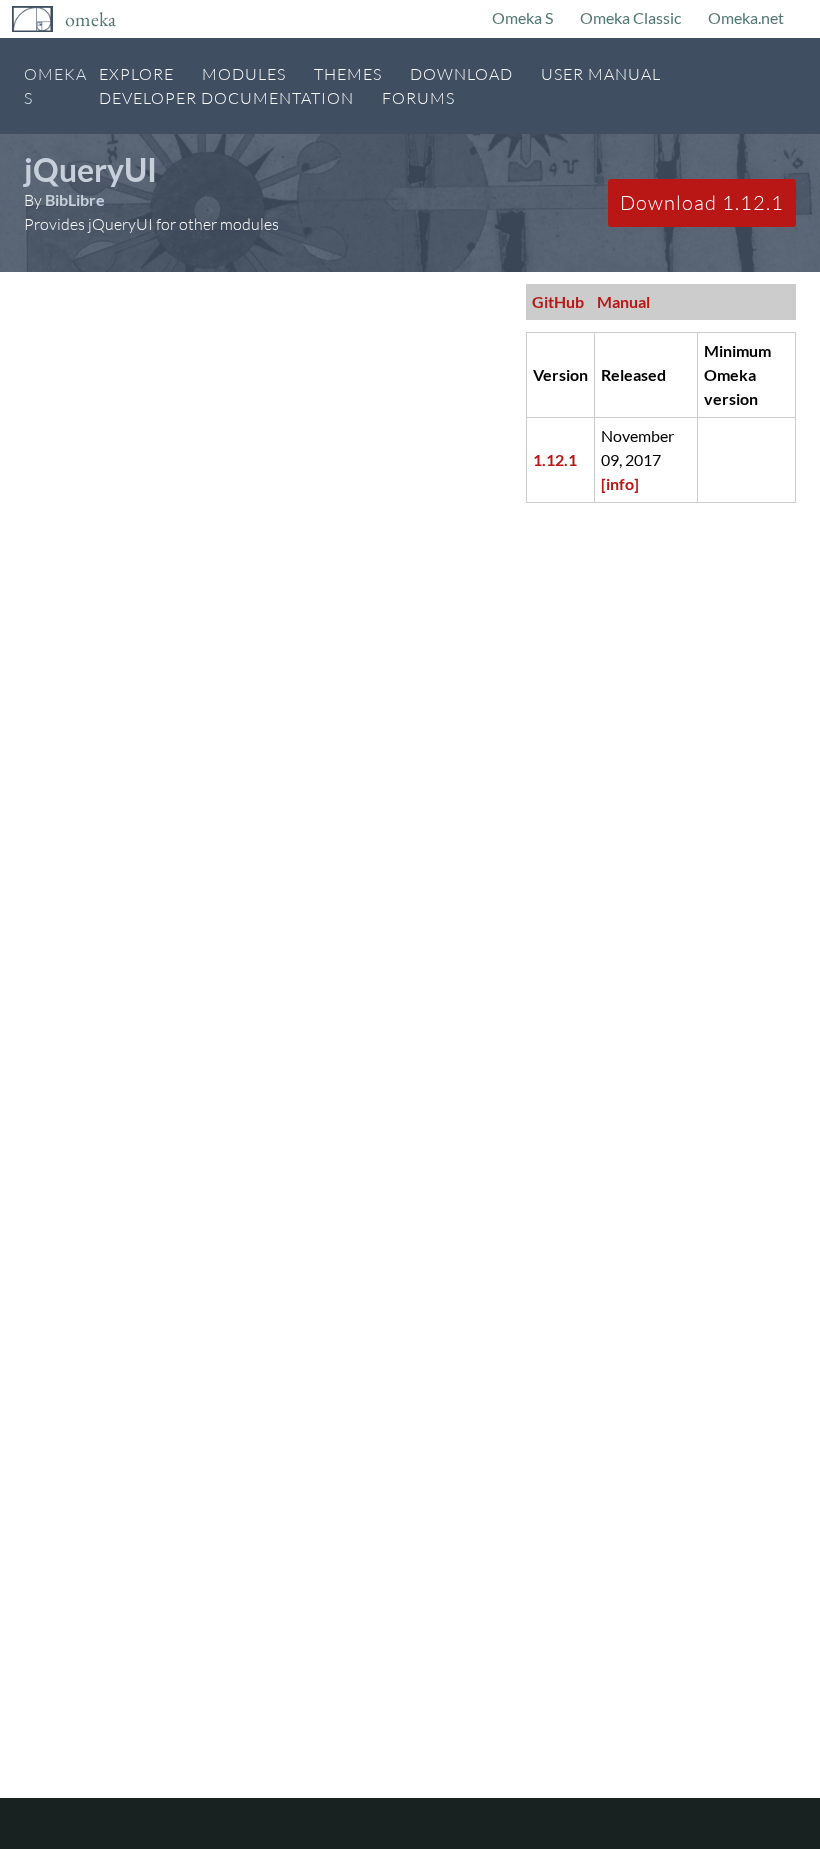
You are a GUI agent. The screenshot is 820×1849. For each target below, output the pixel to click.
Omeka (90, 19)
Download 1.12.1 (702, 202)
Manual (623, 301)
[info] (620, 483)
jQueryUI (90, 169)
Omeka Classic (630, 17)
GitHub (558, 301)
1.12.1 (555, 459)
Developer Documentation (226, 98)
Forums (418, 98)
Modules (244, 74)
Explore (136, 74)
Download (461, 74)
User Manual (601, 74)
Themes (348, 74)
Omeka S (522, 17)
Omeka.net (746, 17)
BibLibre (75, 199)
